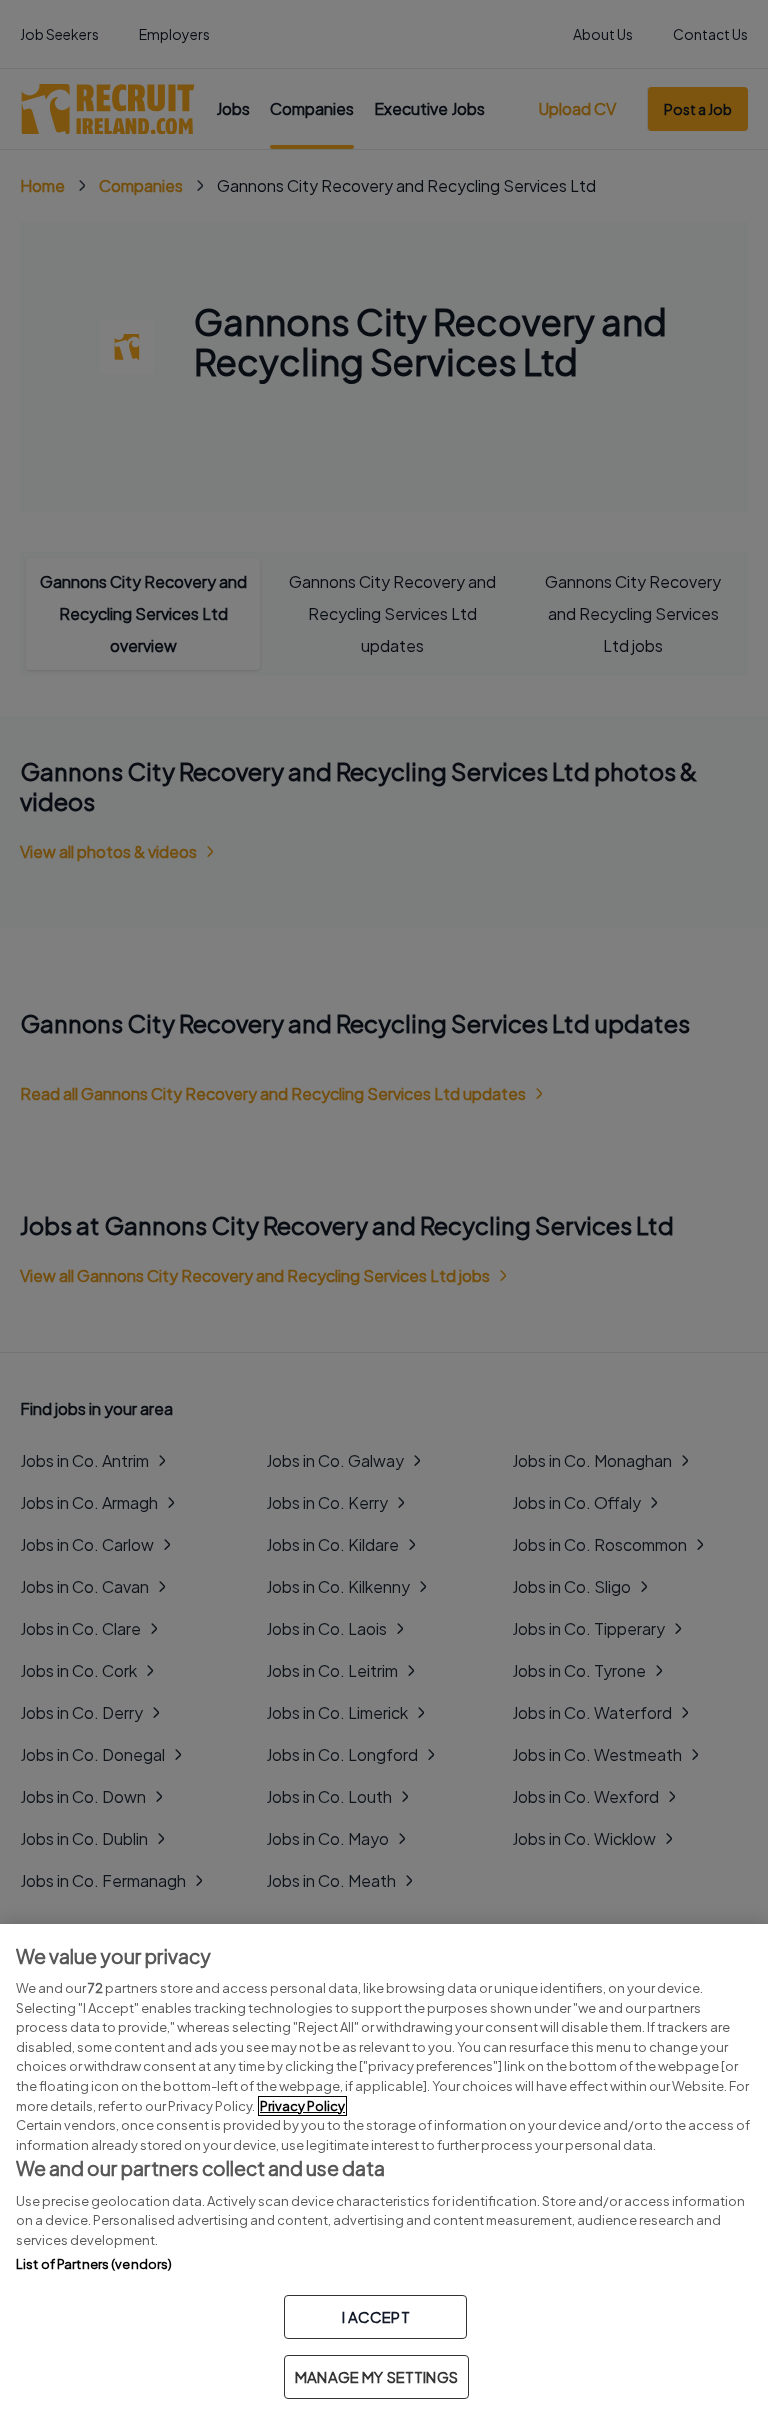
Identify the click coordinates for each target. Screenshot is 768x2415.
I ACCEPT (376, 2316)
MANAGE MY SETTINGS (376, 2376)
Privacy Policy (302, 2106)
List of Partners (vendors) (94, 2264)
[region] (384, 2169)
